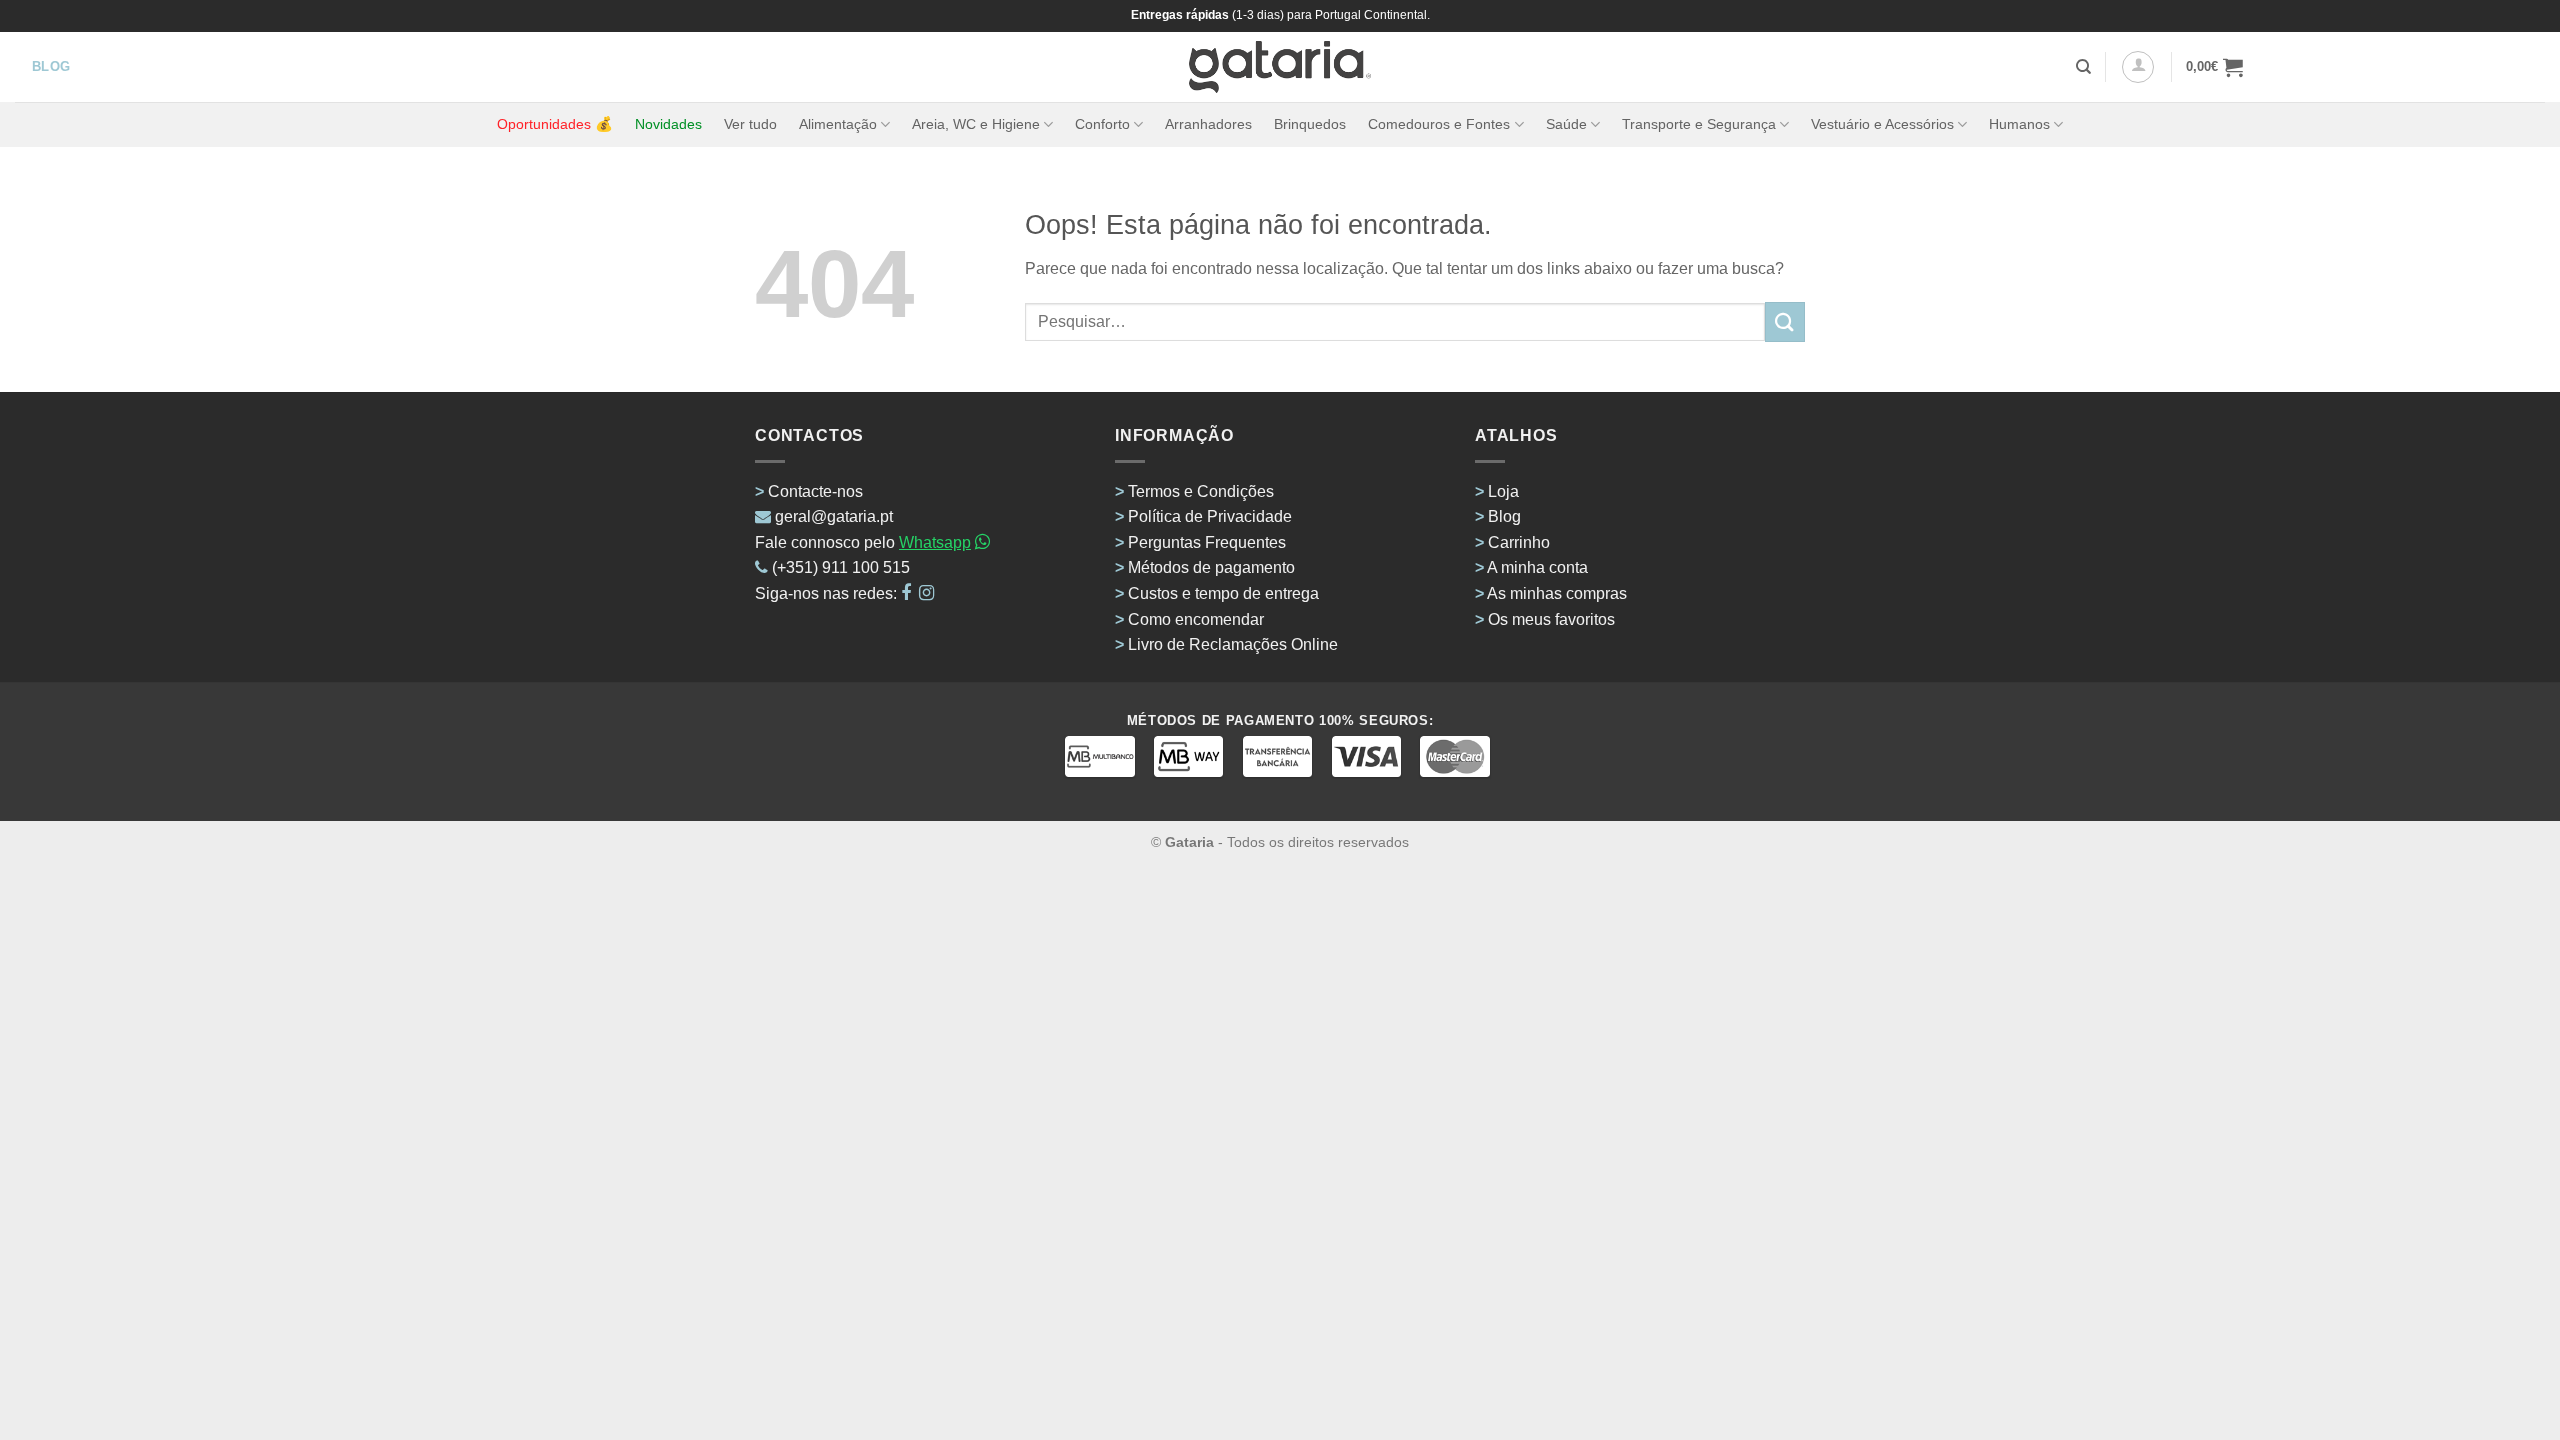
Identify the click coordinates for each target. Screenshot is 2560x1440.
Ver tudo (750, 124)
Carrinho (1519, 542)
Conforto (1102, 124)
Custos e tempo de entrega (1223, 593)
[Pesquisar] (2083, 67)
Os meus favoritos (1551, 619)
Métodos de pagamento (1211, 567)
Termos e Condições (1201, 491)
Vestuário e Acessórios (1882, 124)
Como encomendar (1196, 619)
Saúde (1566, 124)
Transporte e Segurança (1699, 124)
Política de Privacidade (1210, 516)
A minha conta (1537, 567)
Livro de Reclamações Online (1233, 644)
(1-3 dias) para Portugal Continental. (1329, 15)
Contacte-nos (815, 491)
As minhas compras (1557, 593)
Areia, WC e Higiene (976, 124)
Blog (1504, 516)
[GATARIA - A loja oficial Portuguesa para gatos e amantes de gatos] (1280, 67)
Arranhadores (1208, 124)
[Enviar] (1785, 321)
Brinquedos (1310, 124)
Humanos (2019, 124)
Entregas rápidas (1180, 15)
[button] (2138, 67)
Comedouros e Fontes (1439, 124)
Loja (1503, 491)
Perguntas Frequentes (1207, 542)
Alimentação (838, 124)
